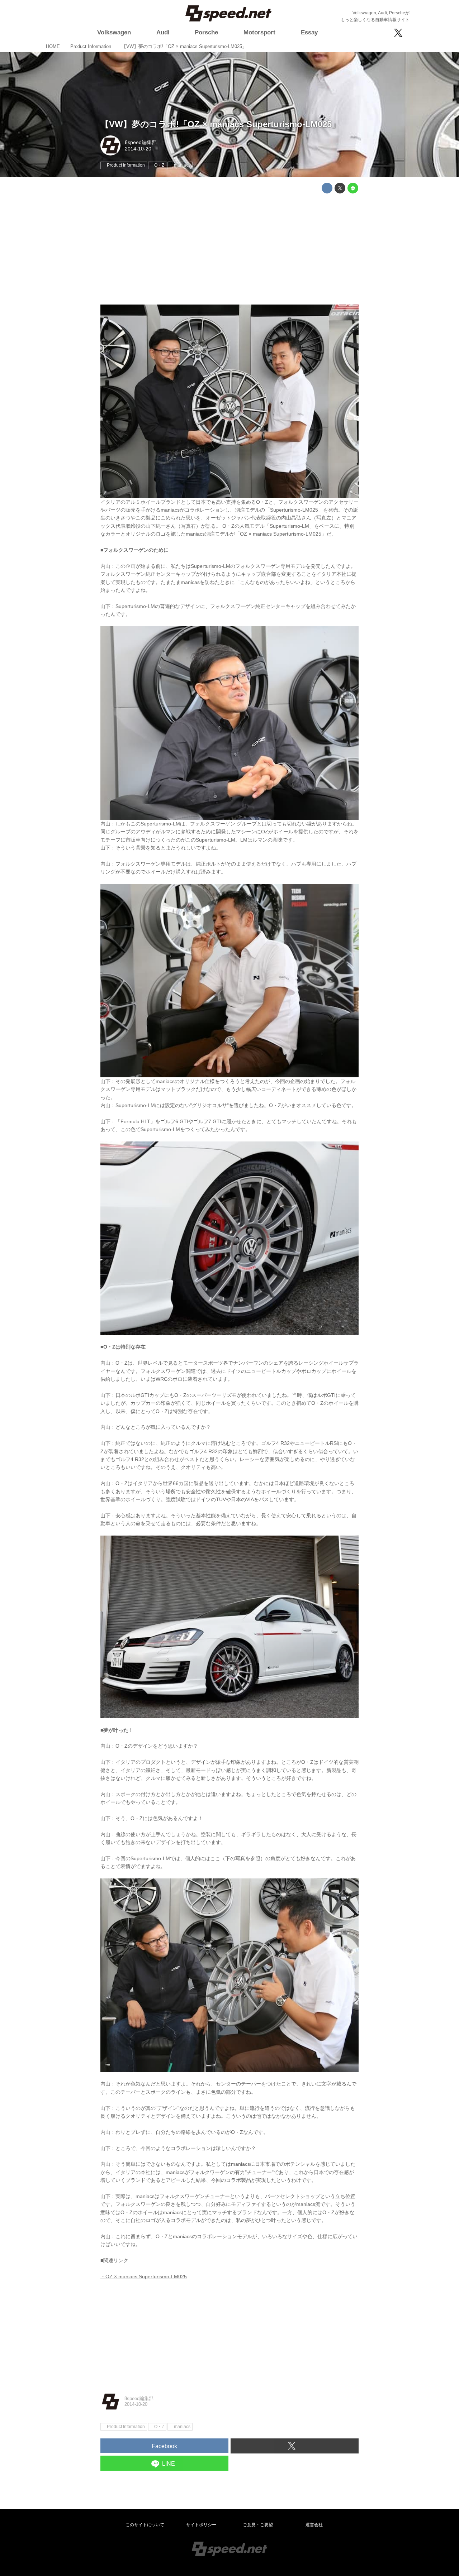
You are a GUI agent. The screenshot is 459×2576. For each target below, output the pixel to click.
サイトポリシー (201, 2525)
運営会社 (314, 2525)
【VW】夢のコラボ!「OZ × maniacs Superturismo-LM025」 (220, 124)
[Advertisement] (229, 249)
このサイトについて (145, 2525)
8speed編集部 (141, 142)
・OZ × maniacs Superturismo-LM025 (144, 2276)
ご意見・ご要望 (258, 2525)
